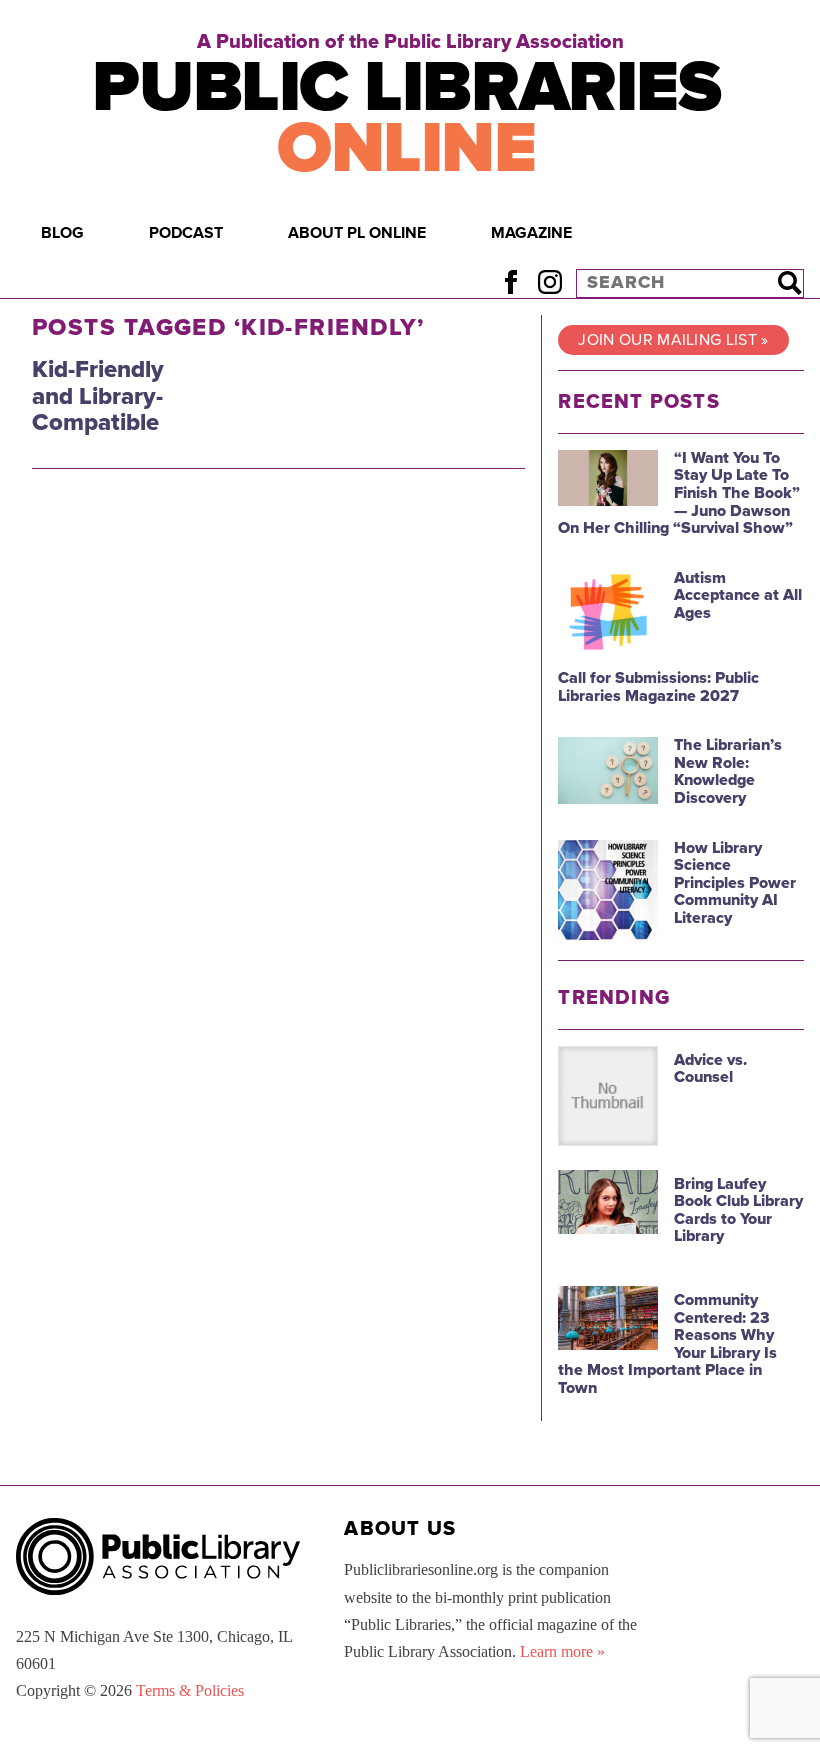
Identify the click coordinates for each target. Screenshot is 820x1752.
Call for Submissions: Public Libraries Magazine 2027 (658, 687)
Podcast (186, 233)
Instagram (549, 282)
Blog (62, 233)
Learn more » (562, 1651)
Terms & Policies (190, 1690)
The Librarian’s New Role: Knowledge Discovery (728, 771)
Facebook (510, 282)
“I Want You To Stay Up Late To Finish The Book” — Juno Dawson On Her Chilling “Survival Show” (679, 493)
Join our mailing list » (673, 340)
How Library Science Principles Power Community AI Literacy (735, 883)
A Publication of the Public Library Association (410, 42)
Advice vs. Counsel (710, 1069)
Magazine (531, 233)
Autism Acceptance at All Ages (738, 595)
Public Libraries (406, 118)
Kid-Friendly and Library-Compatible (98, 396)
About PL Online (357, 233)
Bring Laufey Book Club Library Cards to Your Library (738, 1210)
